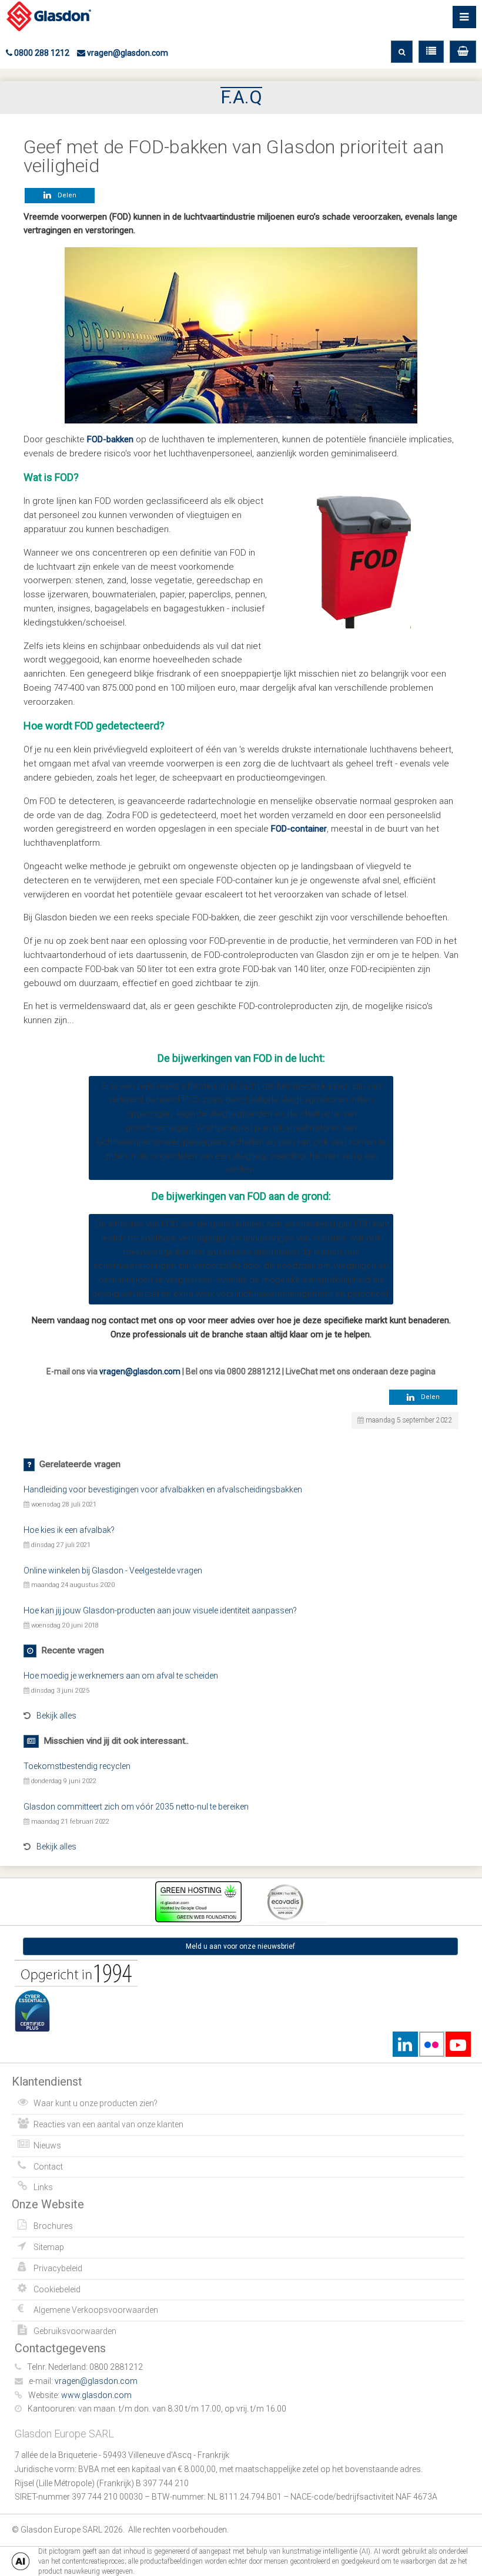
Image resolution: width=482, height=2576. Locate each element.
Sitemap (49, 2247)
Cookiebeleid (57, 2289)
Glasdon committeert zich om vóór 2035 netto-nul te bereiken (136, 1807)
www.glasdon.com (96, 2395)
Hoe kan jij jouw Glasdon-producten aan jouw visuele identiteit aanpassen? (160, 1610)
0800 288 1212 (41, 53)
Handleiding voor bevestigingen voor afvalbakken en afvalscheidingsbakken (163, 1489)
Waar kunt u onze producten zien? (96, 2103)
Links (43, 2187)
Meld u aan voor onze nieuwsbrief (240, 1946)
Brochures (53, 2226)
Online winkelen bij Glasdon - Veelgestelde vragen (113, 1571)
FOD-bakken (110, 439)
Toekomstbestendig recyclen (77, 1766)
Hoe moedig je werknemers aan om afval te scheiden (121, 1676)
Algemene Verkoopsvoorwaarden (96, 2310)
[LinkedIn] (405, 2044)
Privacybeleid (58, 2268)
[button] (463, 52)
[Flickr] (431, 2044)
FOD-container (299, 829)
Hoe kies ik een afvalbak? (69, 1530)
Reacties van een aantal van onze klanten (108, 2124)
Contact (48, 2167)
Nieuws (47, 2145)
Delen (65, 195)
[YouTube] (458, 2044)
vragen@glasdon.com (127, 53)
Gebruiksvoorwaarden (75, 2331)
